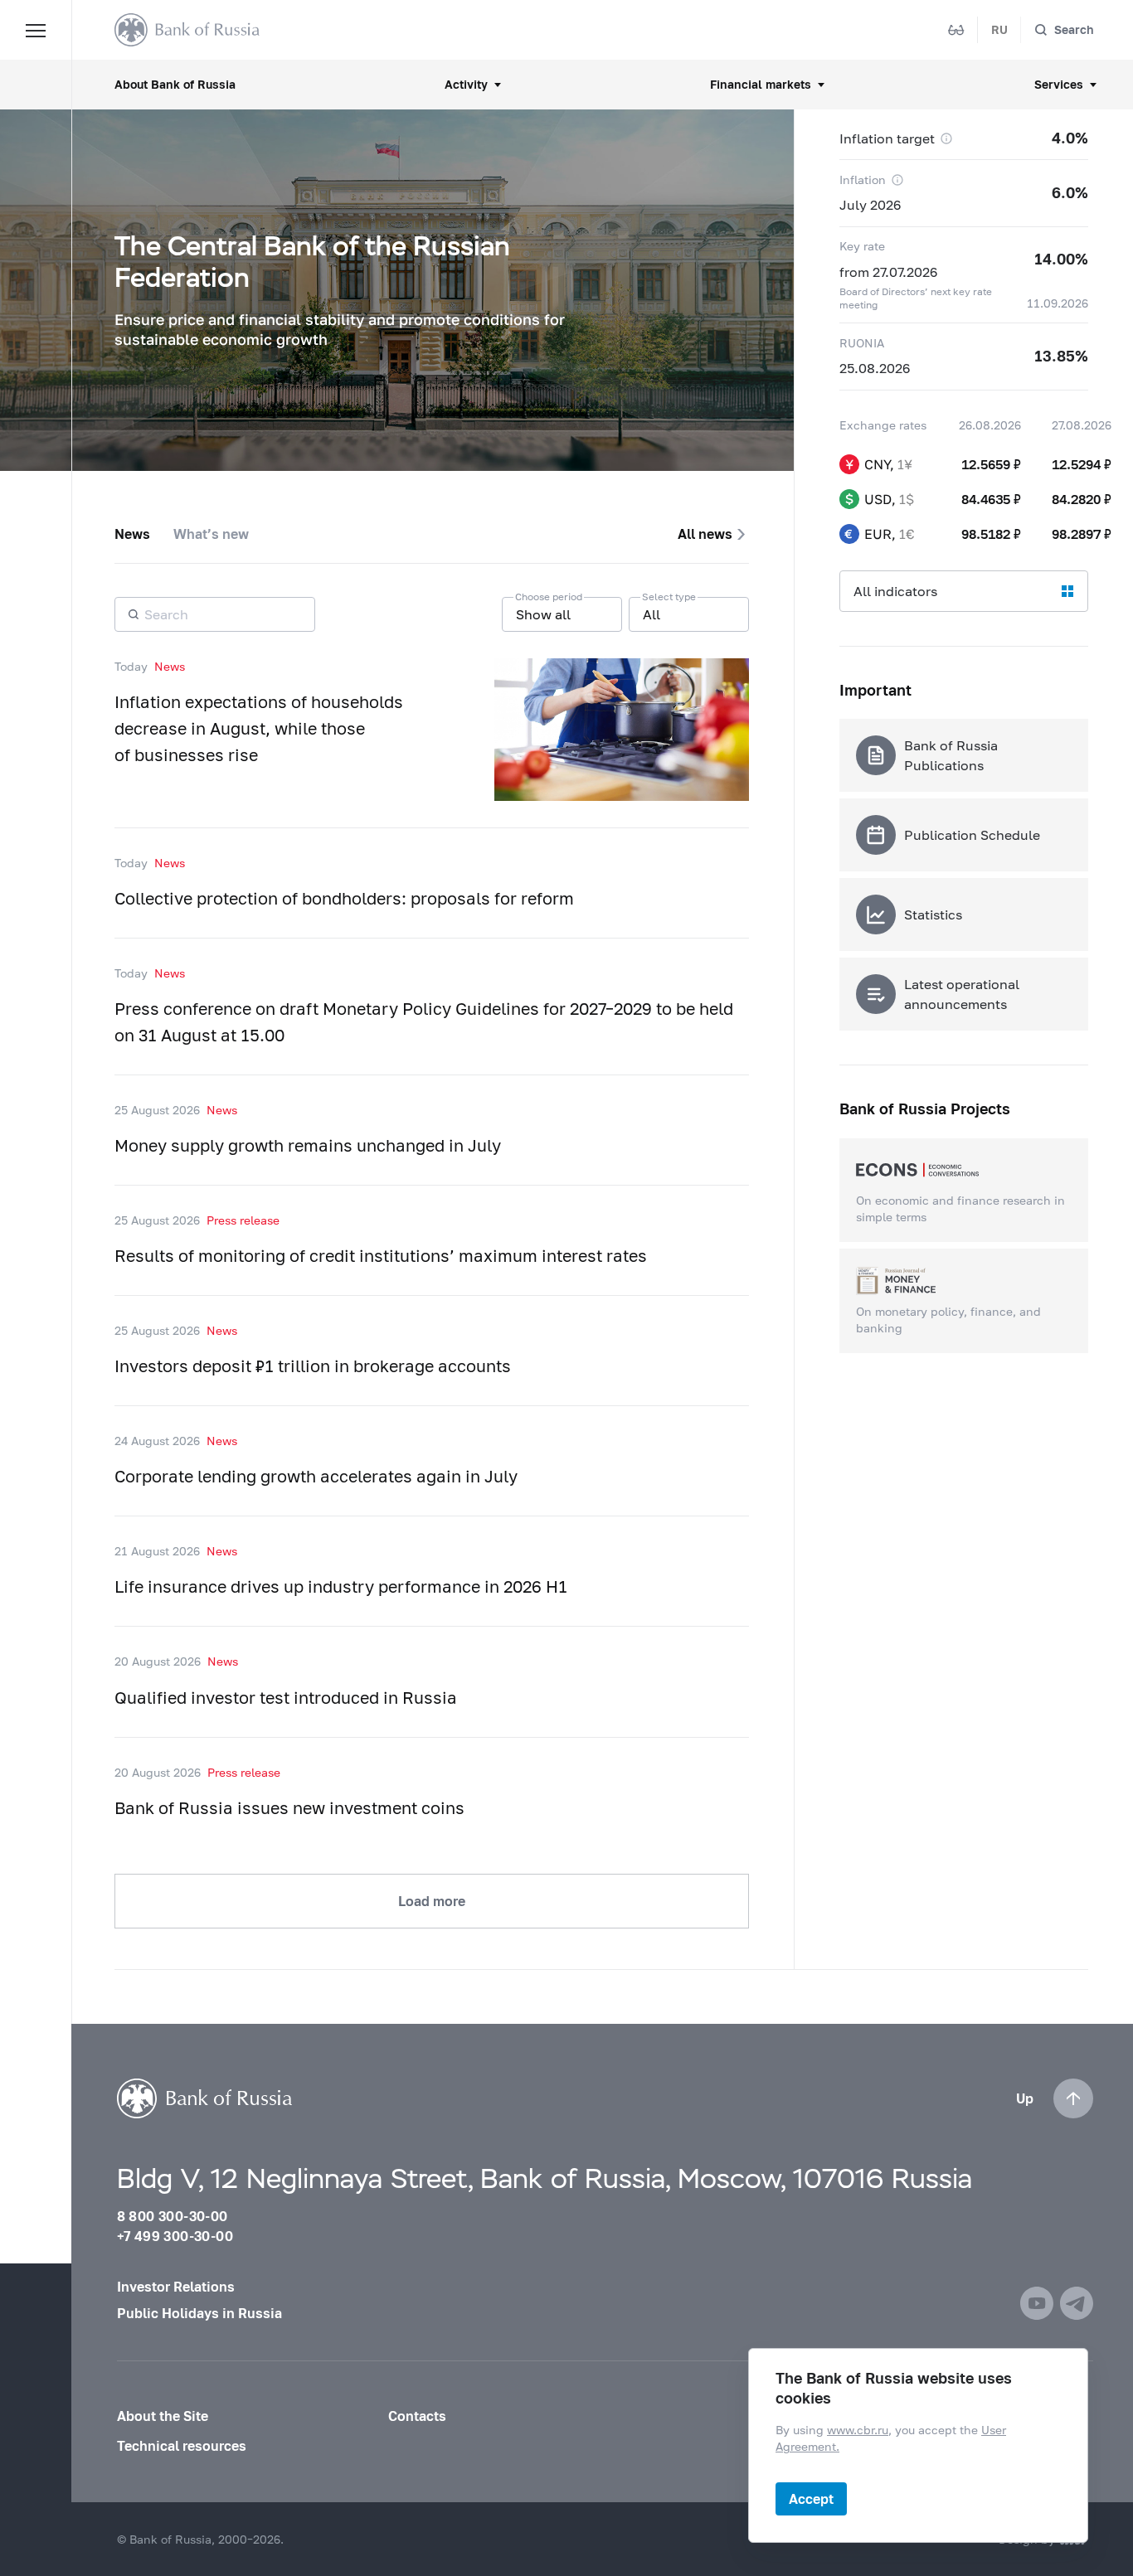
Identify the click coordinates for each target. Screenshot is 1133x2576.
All (652, 614)
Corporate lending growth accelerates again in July (316, 1476)
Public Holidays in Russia (199, 2313)
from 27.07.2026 (888, 272)
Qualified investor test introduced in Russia (286, 1697)
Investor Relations (176, 2286)
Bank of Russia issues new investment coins (289, 1807)
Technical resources (182, 2445)
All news (705, 534)
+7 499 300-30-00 (175, 2236)
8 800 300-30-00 (173, 2216)
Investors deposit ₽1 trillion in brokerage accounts (313, 1366)
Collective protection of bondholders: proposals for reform (344, 898)
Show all (543, 614)
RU (999, 29)
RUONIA (862, 343)
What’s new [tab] (211, 534)
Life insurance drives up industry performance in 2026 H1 (341, 1586)
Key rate (862, 246)
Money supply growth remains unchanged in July (308, 1145)
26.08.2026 (990, 425)
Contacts (417, 2416)
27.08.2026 (1082, 425)
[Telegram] (1077, 2303)
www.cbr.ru (858, 2430)
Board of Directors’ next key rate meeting (916, 298)
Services (1059, 84)
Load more (432, 1901)
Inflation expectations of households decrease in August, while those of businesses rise (259, 728)
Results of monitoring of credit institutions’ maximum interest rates (381, 1255)
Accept (811, 2498)
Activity (466, 84)
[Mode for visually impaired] (956, 30)
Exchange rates (883, 425)
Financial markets (761, 84)
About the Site (163, 2416)
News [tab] (132, 534)
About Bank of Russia (175, 84)
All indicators (895, 591)
